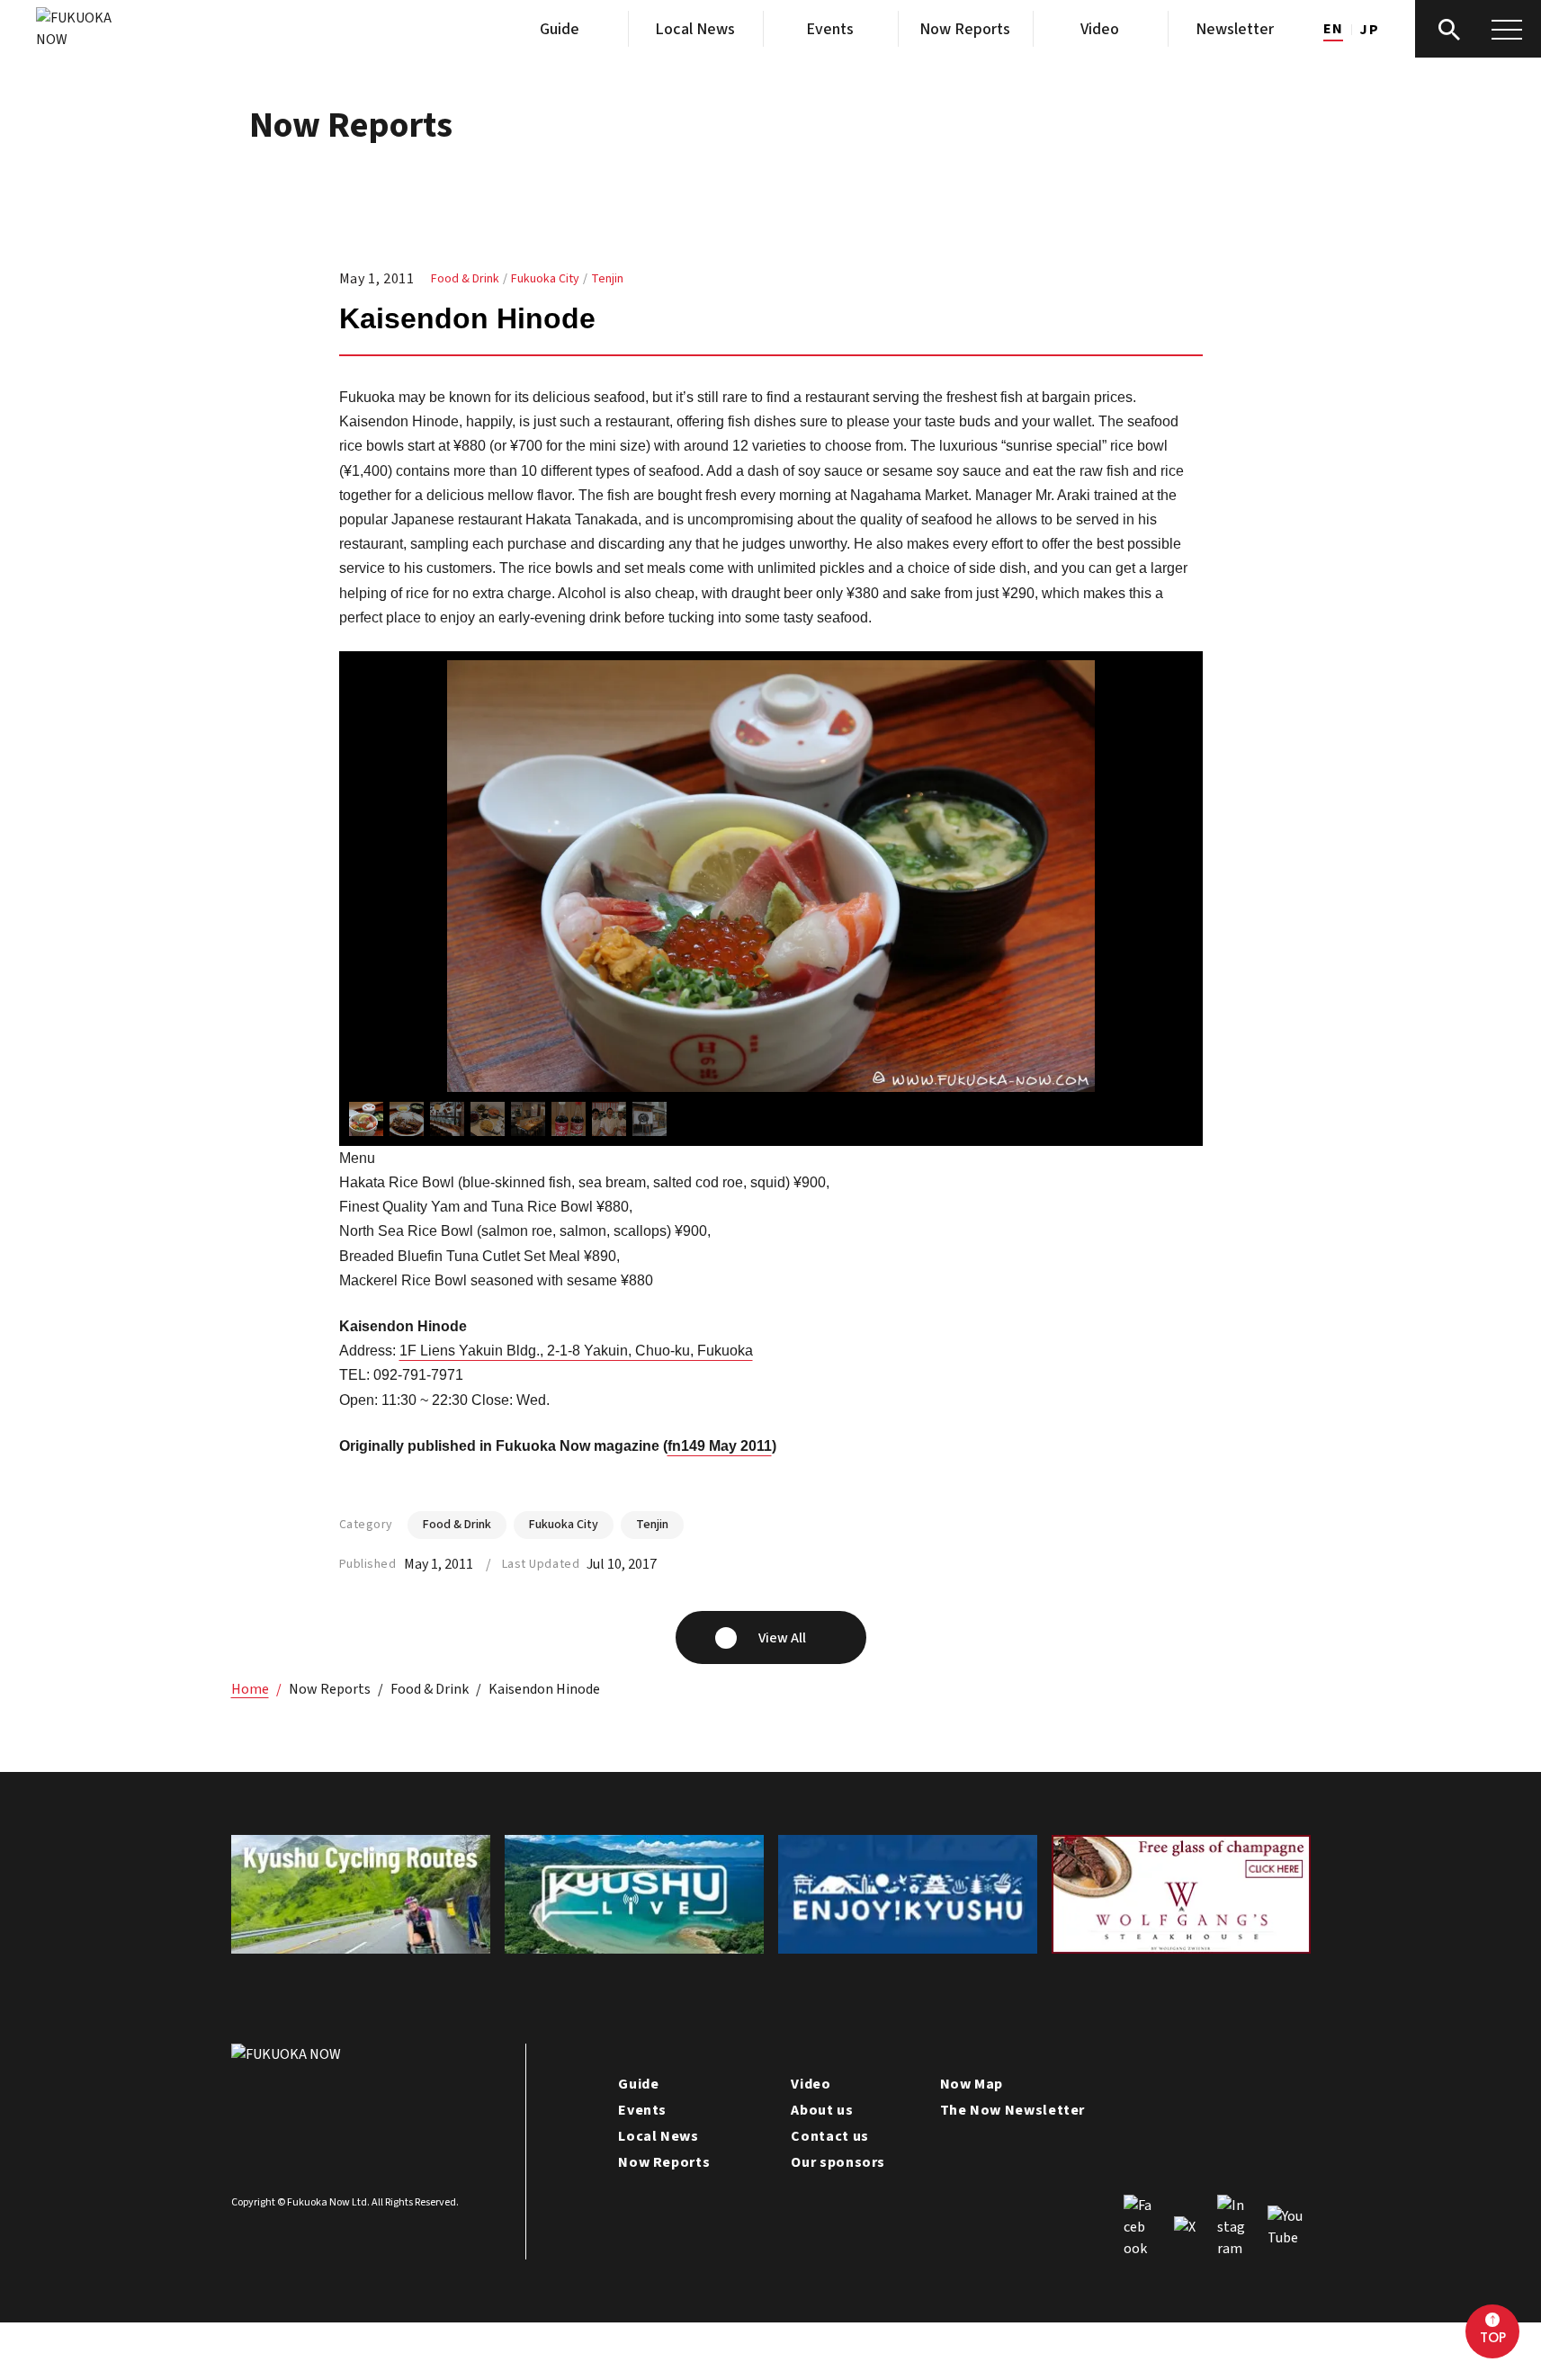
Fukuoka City (545, 279)
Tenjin (607, 279)
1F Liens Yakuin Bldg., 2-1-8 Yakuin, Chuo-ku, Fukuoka (576, 1351)
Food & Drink (465, 279)
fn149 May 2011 (720, 1446)
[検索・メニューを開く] (1478, 29)
